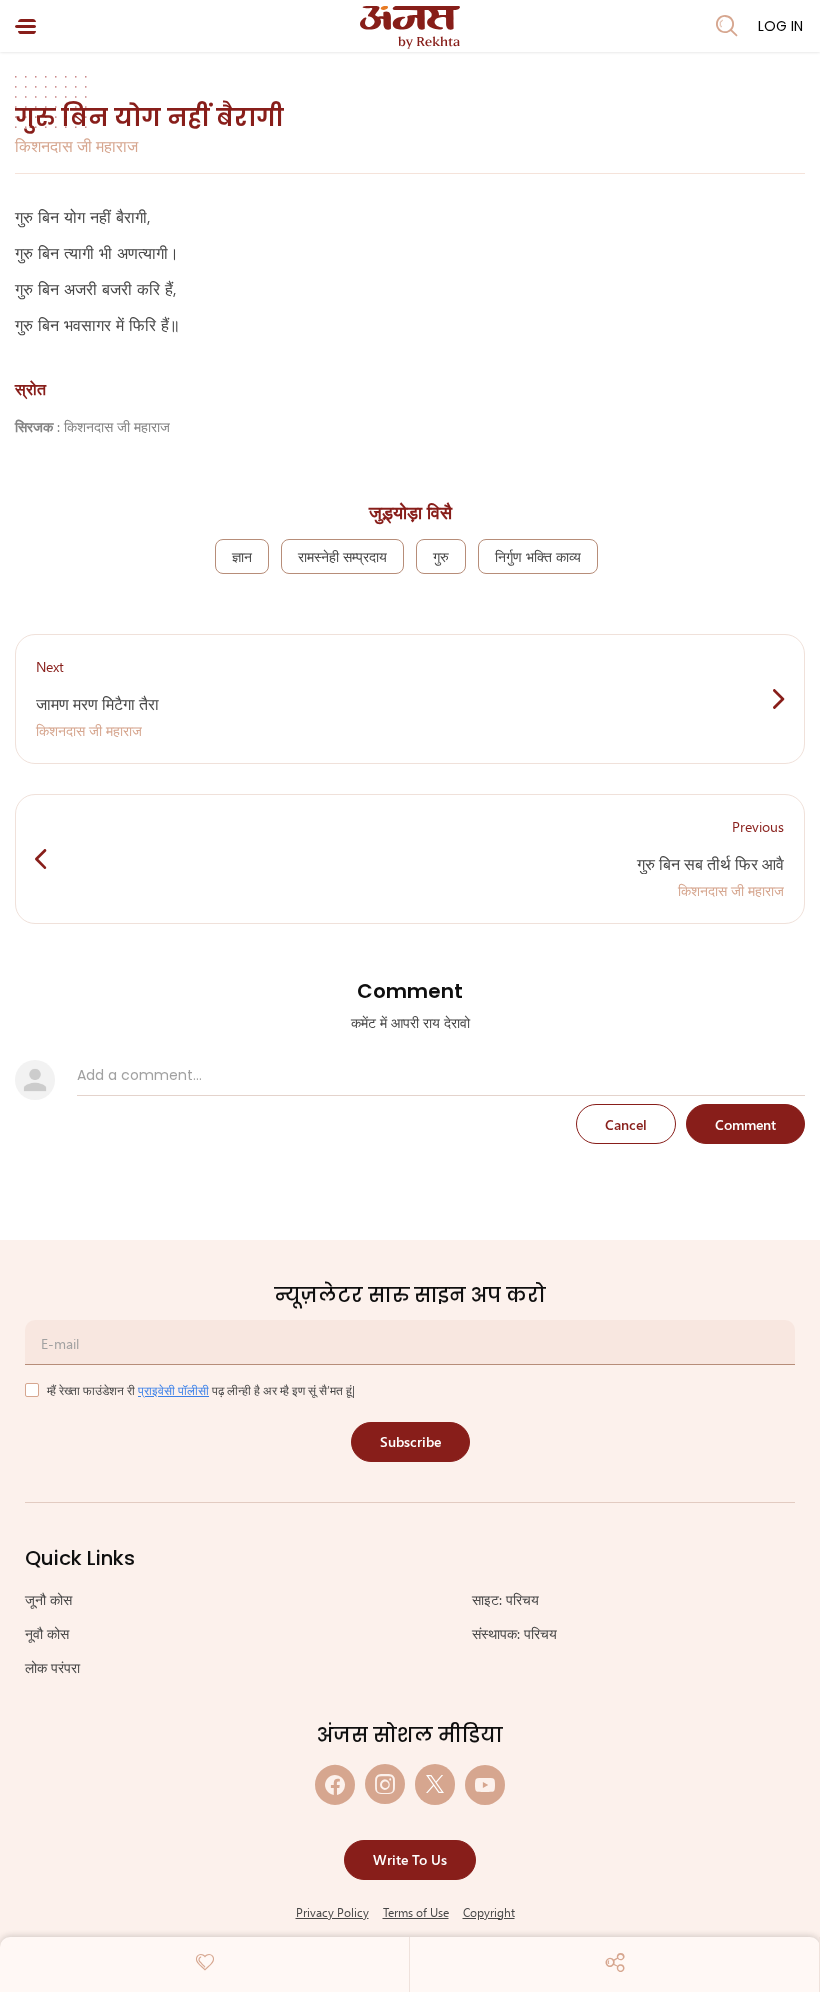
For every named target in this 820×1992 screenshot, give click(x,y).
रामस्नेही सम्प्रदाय (342, 556)
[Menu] (25, 26)
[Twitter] (435, 1784)
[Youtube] (485, 1784)
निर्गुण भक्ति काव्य (538, 556)
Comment (745, 1124)
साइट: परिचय (505, 1599)
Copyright (489, 1912)
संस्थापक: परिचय (514, 1633)
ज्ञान (242, 556)
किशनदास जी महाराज (76, 145)
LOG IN (780, 26)
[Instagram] (385, 1784)
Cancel (626, 1124)
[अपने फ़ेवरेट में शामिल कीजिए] (205, 1962)
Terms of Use (416, 1912)
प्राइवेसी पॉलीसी (173, 1390)
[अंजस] (410, 27)
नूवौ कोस (47, 1633)
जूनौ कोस (48, 1599)
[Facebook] (335, 1784)
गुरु (441, 556)
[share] (615, 1962)
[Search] (727, 26)
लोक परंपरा (52, 1667)
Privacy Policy (332, 1912)
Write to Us (410, 1859)
